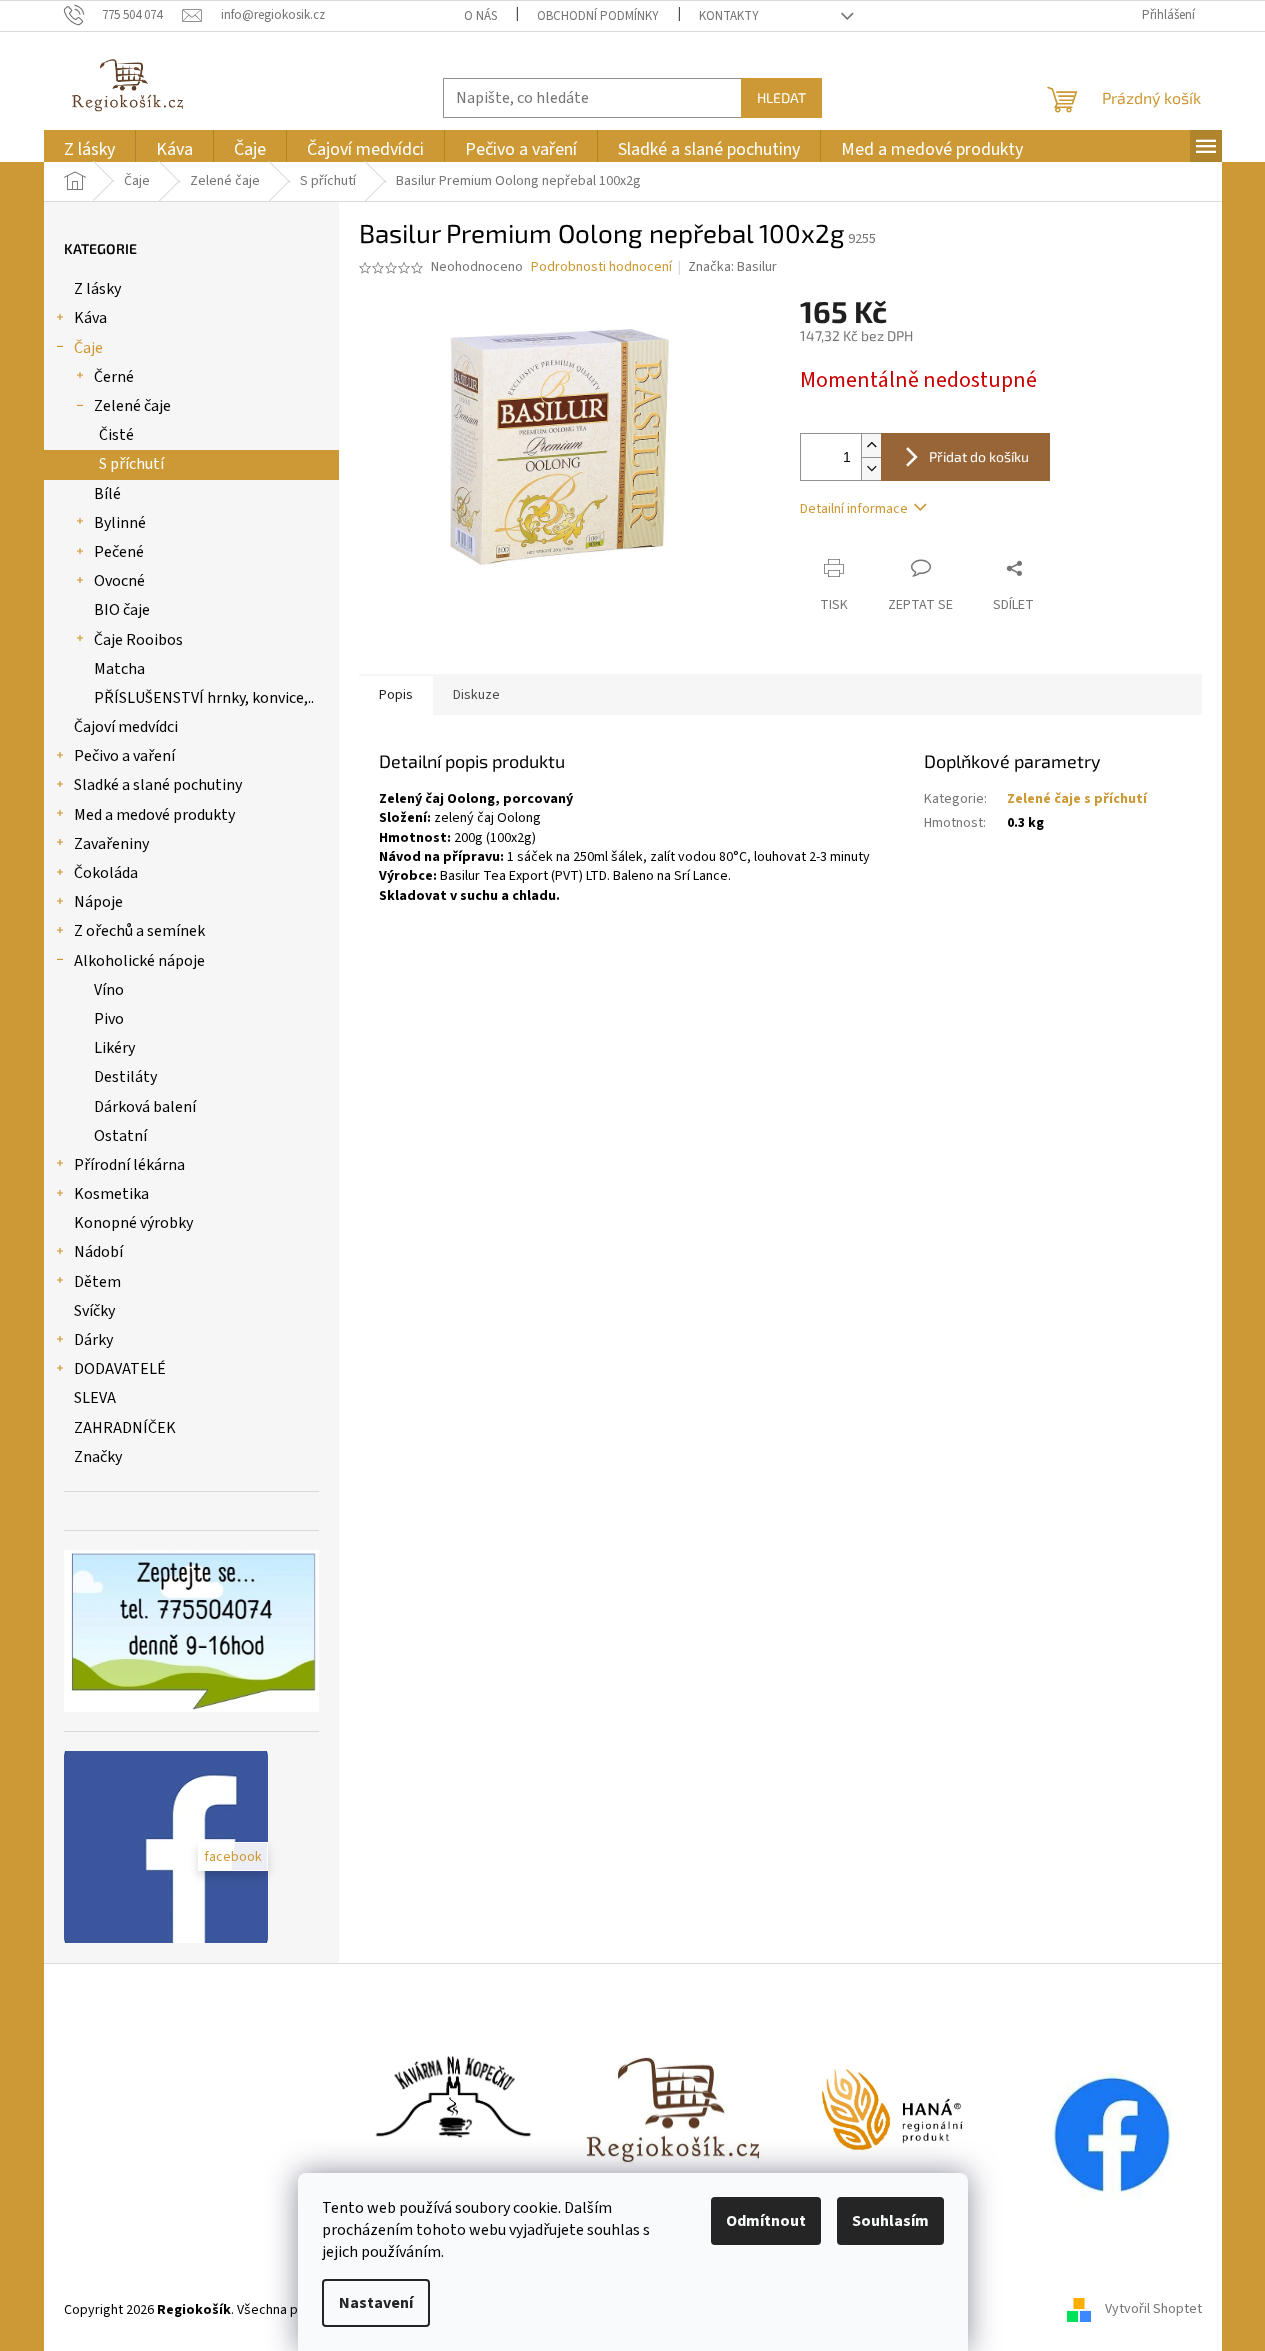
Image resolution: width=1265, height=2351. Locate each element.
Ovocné (119, 581)
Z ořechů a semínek (139, 931)
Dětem (97, 1282)
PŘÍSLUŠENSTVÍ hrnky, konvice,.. (204, 698)
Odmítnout (766, 2221)
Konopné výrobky (133, 1223)
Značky (98, 1457)
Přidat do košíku (979, 456)
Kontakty (729, 16)
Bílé (107, 494)
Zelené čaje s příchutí (1077, 799)
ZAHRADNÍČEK (125, 1428)
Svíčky (94, 1311)
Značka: (732, 267)
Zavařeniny (111, 844)
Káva (90, 318)
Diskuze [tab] (476, 695)
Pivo (109, 1019)
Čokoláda (106, 873)
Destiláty (125, 1077)
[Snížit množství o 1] (871, 468)
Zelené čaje (132, 406)
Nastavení (376, 2303)
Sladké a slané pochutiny (158, 785)
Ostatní (120, 1136)
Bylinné (120, 523)
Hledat (781, 97)
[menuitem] (89, 149)
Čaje (88, 348)
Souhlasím (890, 2221)
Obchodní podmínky (598, 16)
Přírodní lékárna (129, 1165)
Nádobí (98, 1252)
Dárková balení (145, 1107)
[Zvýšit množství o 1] (871, 445)
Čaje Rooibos (138, 640)
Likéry (114, 1048)
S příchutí (131, 464)
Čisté (116, 435)
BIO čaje (122, 610)
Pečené (119, 552)
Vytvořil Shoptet (1153, 2310)
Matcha (119, 669)
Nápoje (98, 902)
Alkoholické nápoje (139, 961)
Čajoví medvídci (126, 727)
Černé (114, 377)
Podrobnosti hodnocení (601, 267)
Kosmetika (111, 1194)
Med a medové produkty (154, 815)
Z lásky (97, 289)
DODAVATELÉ (120, 1369)
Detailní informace (854, 509)
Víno (109, 990)
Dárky (93, 1340)
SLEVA (95, 1398)
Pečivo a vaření (124, 756)
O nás (480, 16)
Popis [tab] (396, 695)
